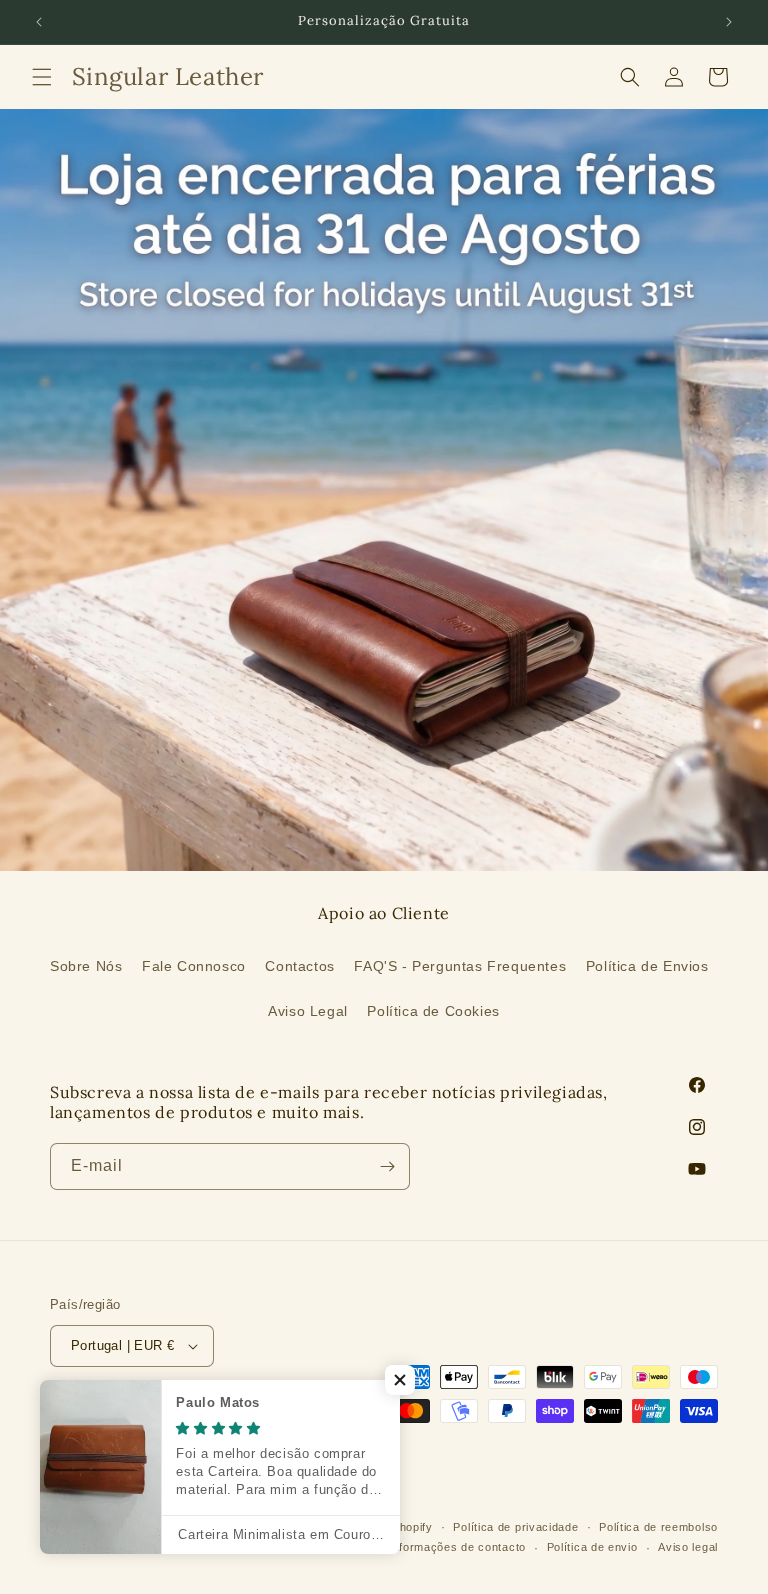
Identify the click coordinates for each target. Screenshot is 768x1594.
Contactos (299, 966)
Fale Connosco (194, 966)
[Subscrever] (387, 1166)
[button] (42, 77)
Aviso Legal (308, 1011)
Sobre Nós (86, 966)
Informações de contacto (457, 1547)
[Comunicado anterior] (39, 22)
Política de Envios (647, 966)
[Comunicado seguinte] (729, 22)
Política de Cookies (433, 1011)
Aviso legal (688, 1547)
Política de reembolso (658, 1527)
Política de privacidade (515, 1527)
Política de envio (592, 1547)
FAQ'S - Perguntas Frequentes (460, 966)
